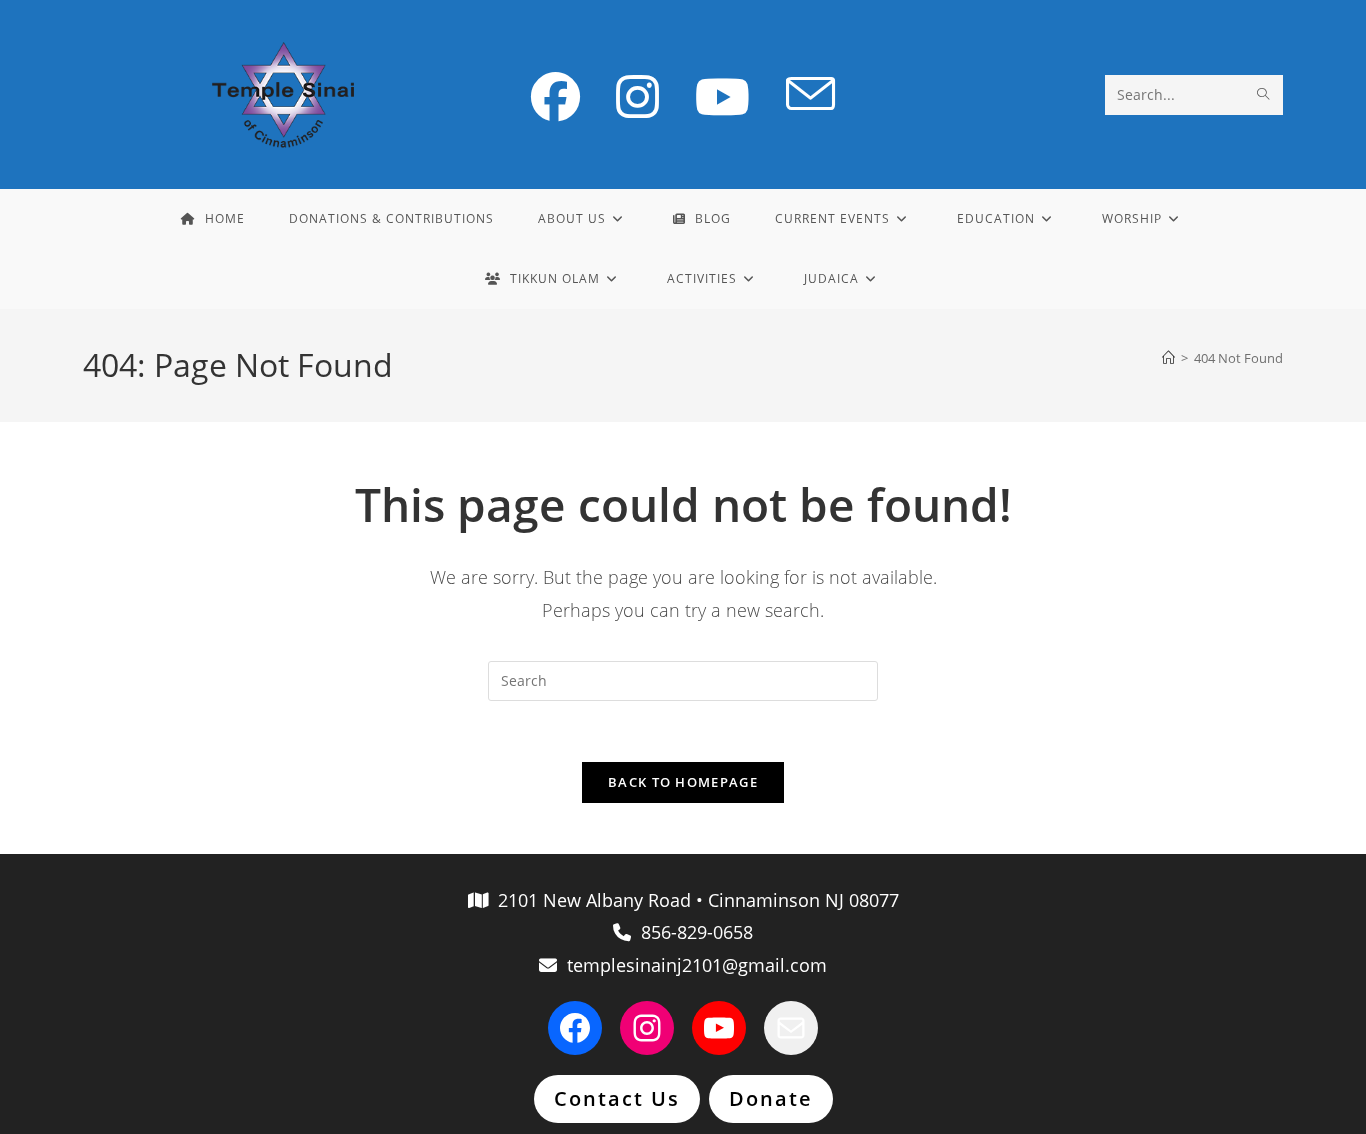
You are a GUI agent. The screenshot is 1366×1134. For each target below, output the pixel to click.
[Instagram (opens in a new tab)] (637, 96)
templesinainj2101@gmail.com (692, 965)
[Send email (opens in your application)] (810, 95)
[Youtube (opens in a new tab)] (722, 96)
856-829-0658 (692, 932)
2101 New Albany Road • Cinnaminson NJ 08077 (693, 900)
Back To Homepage (683, 782)
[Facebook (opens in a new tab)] (555, 96)
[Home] (1168, 358)
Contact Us (617, 1098)
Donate (771, 1098)
